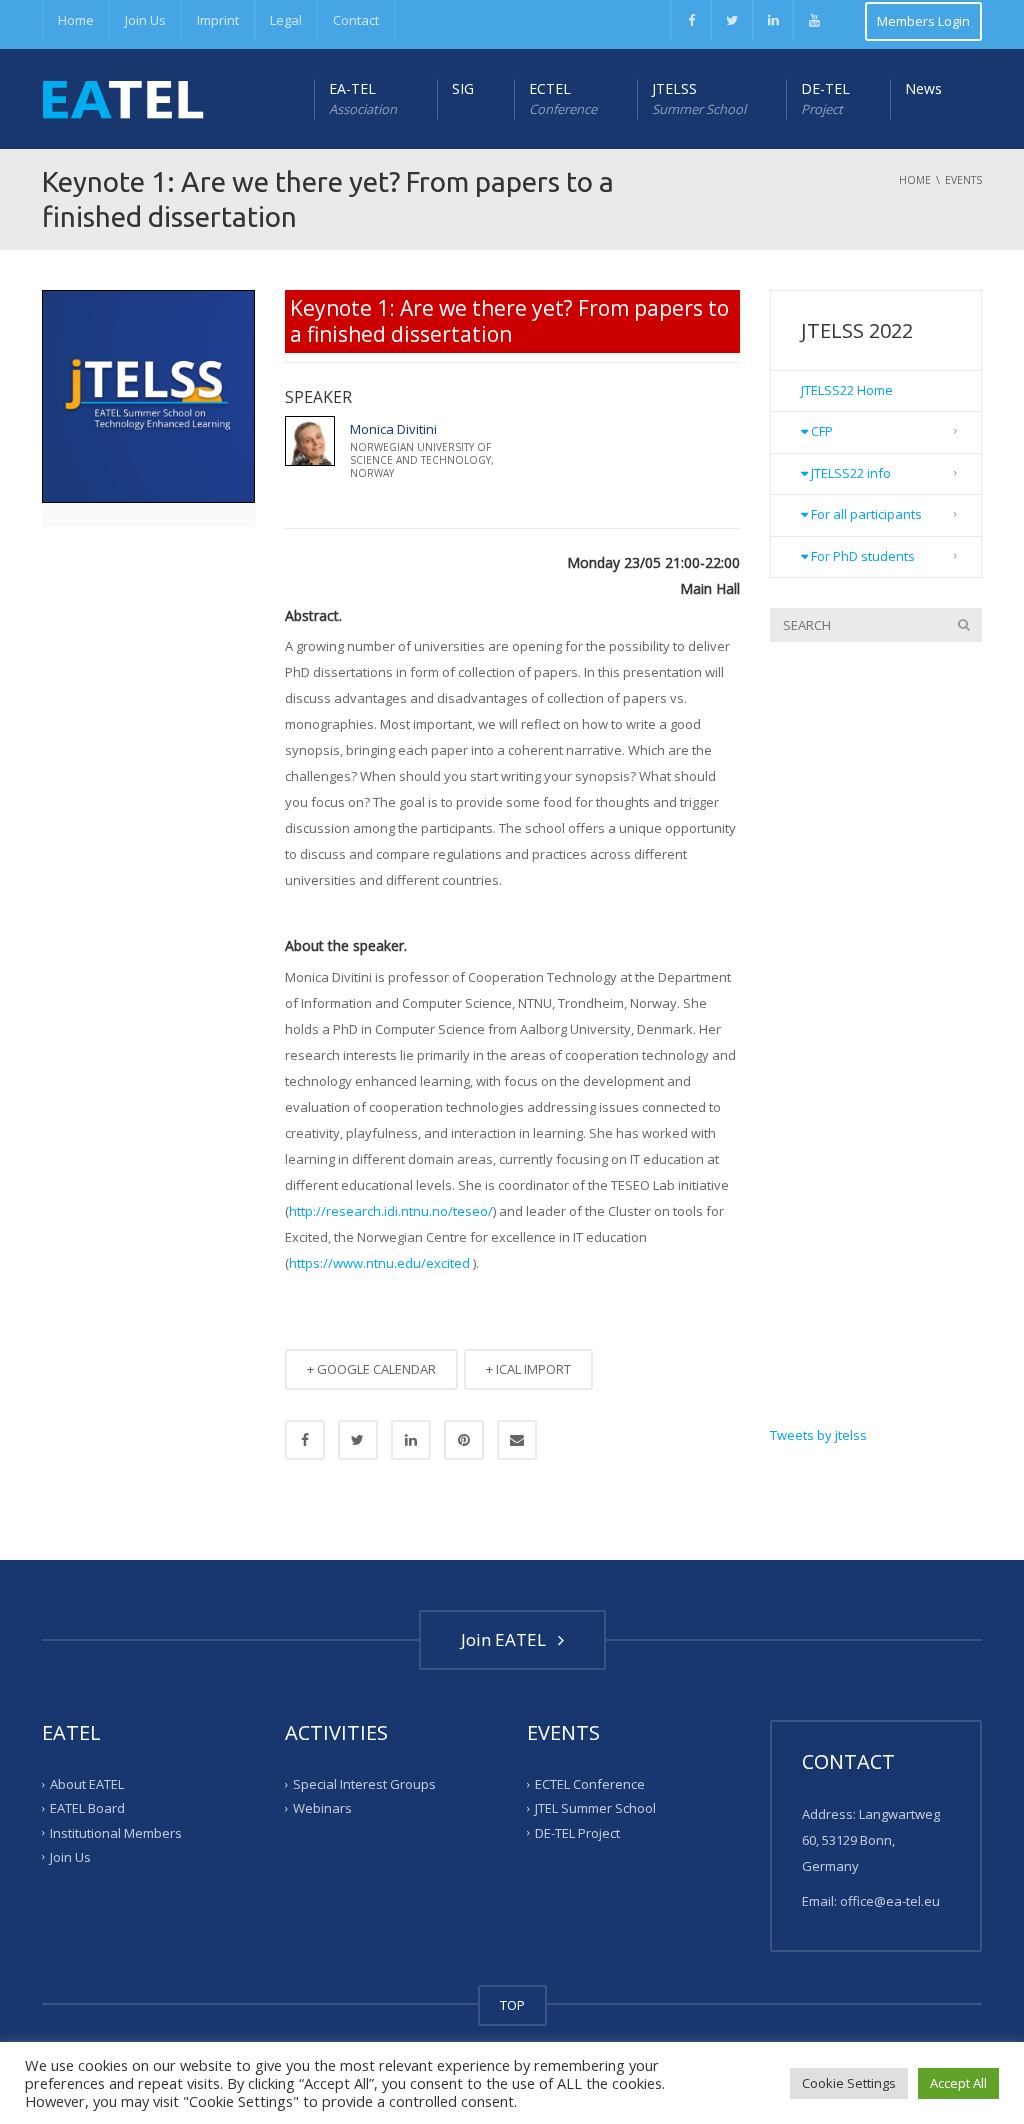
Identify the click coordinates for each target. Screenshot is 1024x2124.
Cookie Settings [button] (849, 2083)
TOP (512, 2005)
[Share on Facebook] (305, 1440)
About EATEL (87, 1784)
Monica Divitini (393, 429)
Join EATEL (507, 1639)
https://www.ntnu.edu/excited (379, 1263)
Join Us (145, 20)
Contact (356, 20)
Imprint (218, 20)
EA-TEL (363, 98)
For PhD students (861, 556)
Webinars (322, 1808)
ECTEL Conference (590, 1784)
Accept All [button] (958, 2083)
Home (76, 20)
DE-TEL (825, 98)
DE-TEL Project (577, 1832)
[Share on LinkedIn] (411, 1440)
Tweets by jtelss (818, 1435)
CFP (820, 431)
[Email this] (517, 1440)
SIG (463, 88)
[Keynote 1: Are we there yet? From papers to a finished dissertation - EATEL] (123, 99)
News (923, 88)
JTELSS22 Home (847, 390)
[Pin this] (464, 1440)
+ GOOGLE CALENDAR (371, 1369)
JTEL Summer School (595, 1808)
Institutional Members (116, 1832)
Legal (286, 20)
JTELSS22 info (849, 473)
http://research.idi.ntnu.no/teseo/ (391, 1211)
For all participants (865, 514)
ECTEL (563, 98)
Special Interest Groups (364, 1784)
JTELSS (699, 98)
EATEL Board (87, 1808)
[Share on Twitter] (358, 1440)
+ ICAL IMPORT (528, 1369)
